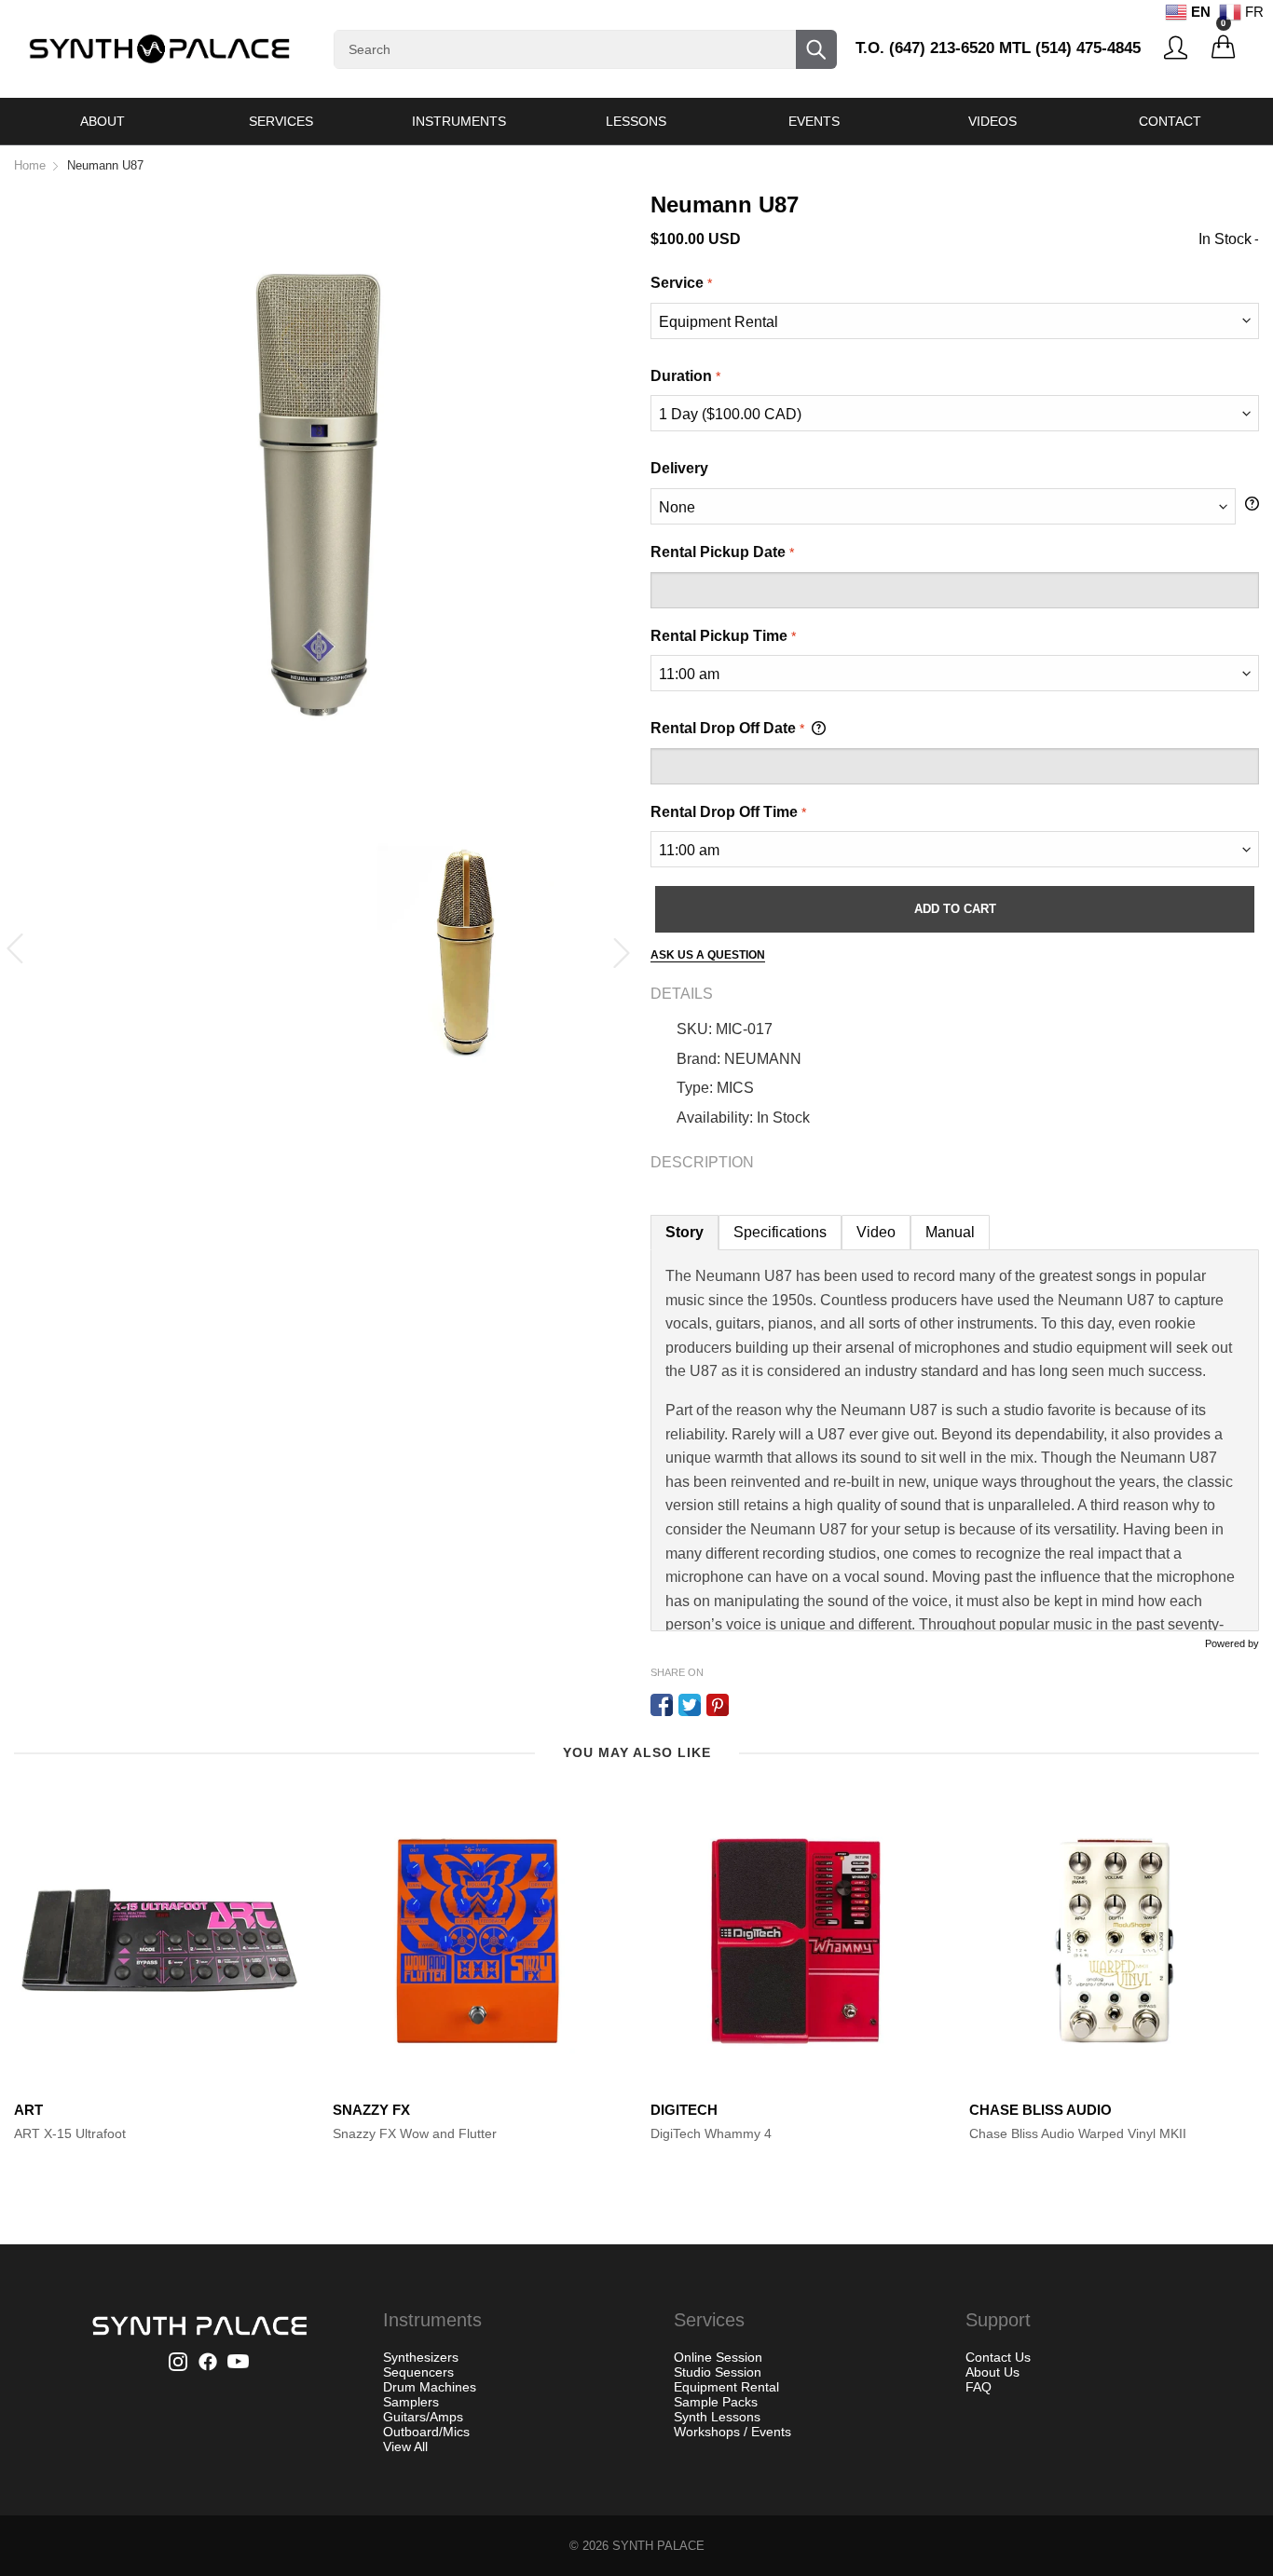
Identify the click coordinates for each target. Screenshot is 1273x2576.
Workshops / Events (732, 2432)
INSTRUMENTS (459, 121)
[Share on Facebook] (662, 1705)
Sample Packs (716, 2402)
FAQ (979, 2387)
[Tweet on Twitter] (690, 1705)
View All (405, 2447)
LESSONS (636, 121)
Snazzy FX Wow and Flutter (415, 2133)
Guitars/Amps (423, 2417)
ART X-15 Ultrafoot (70, 2133)
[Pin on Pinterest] (718, 1705)
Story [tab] (684, 1232)
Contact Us (998, 2357)
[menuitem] (103, 121)
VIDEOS (992, 121)
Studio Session (718, 2372)
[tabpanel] (955, 1440)
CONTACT (1170, 121)
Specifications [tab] (780, 1232)
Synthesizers (421, 2357)
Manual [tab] (950, 1232)
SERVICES (281, 121)
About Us (992, 2372)
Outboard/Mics (426, 2432)
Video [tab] (876, 1232)
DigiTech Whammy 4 (711, 2133)
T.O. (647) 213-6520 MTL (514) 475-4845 (998, 48)
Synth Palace (658, 2546)
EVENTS (814, 121)
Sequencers (418, 2372)
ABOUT (103, 121)
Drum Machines (430, 2387)
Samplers (411, 2402)
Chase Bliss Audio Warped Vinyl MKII (1078, 2133)
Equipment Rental (726, 2387)
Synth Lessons (717, 2417)
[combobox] (586, 49)
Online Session (718, 2357)
